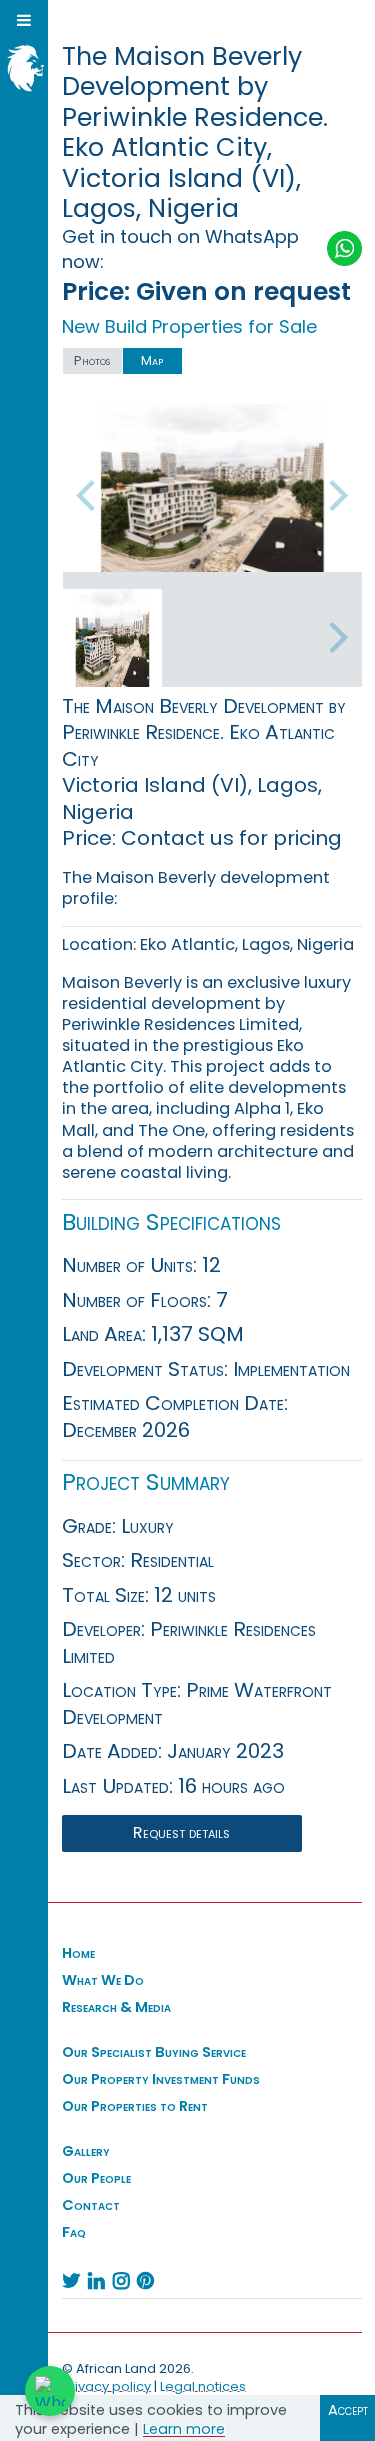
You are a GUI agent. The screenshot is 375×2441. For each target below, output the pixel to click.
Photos (92, 360)
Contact (91, 2205)
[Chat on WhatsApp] (50, 2391)
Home (78, 1953)
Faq (74, 2232)
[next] (336, 496)
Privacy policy (106, 2386)
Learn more (184, 2429)
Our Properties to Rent (135, 2106)
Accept (348, 2410)
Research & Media (116, 2007)
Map (152, 360)
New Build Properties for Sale (189, 326)
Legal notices (203, 2386)
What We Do (103, 1980)
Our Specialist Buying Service (154, 2052)
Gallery (86, 2151)
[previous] (89, 496)
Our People (96, 2178)
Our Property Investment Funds (161, 2079)
